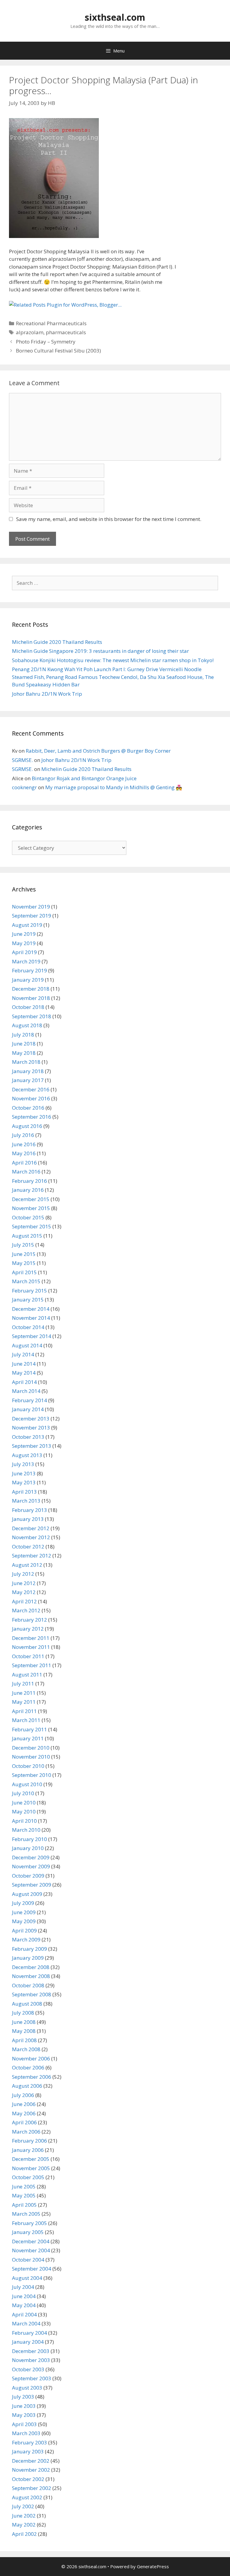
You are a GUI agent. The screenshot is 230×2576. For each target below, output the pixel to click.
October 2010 (28, 1766)
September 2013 (32, 1446)
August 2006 (27, 2086)
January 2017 (28, 1080)
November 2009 (31, 1866)
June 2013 (24, 1473)
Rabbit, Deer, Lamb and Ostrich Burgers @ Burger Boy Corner (98, 751)
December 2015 (31, 1199)
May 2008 (24, 2031)
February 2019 (29, 970)
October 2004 (28, 2260)
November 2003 (31, 2360)
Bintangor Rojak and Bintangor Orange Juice (84, 778)
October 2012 (28, 1547)
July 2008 (23, 2013)
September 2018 (32, 1016)
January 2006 (28, 2150)
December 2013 (31, 1419)
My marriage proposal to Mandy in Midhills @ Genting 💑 (114, 787)
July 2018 (23, 1035)
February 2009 (29, 1949)
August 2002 (27, 2497)
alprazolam (30, 332)
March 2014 (26, 1391)
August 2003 (27, 2388)
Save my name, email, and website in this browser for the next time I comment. (109, 519)
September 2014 (32, 1336)
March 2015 (26, 1281)
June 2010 (24, 1803)
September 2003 (32, 2378)
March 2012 (26, 1610)
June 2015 (24, 1254)
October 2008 (28, 1985)
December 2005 (31, 2159)
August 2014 (27, 1345)
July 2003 (23, 2397)
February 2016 (29, 1181)
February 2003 (29, 2442)
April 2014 (24, 1382)
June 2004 (24, 2296)
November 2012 (31, 1537)
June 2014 (24, 1364)
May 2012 (24, 1592)
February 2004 (29, 2333)
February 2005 (29, 2223)
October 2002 (28, 2479)
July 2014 (23, 1354)
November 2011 (31, 1647)
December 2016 (31, 1089)
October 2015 (28, 1217)
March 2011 (26, 1720)
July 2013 (23, 1464)
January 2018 (28, 1071)
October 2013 (28, 1437)
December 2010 (31, 1748)
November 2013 (31, 1428)
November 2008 (31, 1976)
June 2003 (24, 2406)
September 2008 (32, 1994)
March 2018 (26, 1062)
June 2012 (24, 1583)
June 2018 (24, 1044)
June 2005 (24, 2186)
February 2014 (29, 1400)
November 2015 (31, 1208)
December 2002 (31, 2461)
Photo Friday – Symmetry (46, 342)
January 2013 (28, 1519)
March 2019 (26, 961)
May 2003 (24, 2415)
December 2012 (31, 1528)
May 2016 (24, 1153)
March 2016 (26, 1172)
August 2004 (27, 2278)
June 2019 (24, 934)
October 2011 (28, 1656)
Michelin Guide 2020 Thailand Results (57, 642)
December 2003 (31, 2351)
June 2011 (24, 1693)
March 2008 (26, 2049)
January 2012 (28, 1629)
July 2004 (23, 2287)
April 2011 (24, 1711)
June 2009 (24, 1912)
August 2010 (27, 1784)
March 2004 (26, 2323)
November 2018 (31, 998)
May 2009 (24, 1921)
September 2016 (32, 1117)
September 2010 (32, 1775)
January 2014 (28, 1409)
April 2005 (24, 2205)
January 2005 (28, 2232)
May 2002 (24, 2525)
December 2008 (31, 1967)
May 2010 (24, 1812)
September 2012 (32, 1556)
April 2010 (24, 1821)
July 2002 (23, 2506)
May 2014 (24, 1373)
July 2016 (23, 1135)
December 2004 (31, 2241)
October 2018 (28, 1007)
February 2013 (29, 1510)
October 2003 (28, 2369)
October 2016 (28, 1108)
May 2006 (24, 2113)
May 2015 (24, 1263)
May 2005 (24, 2195)
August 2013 (27, 1455)
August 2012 (27, 1565)
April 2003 (24, 2424)
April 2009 (24, 1931)
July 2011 (23, 1684)
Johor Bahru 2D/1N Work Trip (47, 694)
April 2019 (24, 952)
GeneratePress (153, 2566)
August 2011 (27, 1675)
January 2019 (28, 980)
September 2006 (32, 2077)
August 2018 (27, 1025)
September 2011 (32, 1665)
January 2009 (28, 1958)
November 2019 (31, 907)
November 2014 (31, 1318)
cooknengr (24, 787)
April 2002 (24, 2534)
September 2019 (32, 916)
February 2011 (29, 1729)
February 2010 (29, 1839)
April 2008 (24, 2040)
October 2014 (28, 1327)
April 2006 (24, 2122)
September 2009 (32, 1885)
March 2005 (26, 2214)
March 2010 (26, 1830)
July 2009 (23, 1903)
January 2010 (28, 1848)
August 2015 (27, 1236)
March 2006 (26, 2132)
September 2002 (32, 2488)
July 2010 (23, 1793)
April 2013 (24, 1492)
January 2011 (28, 1738)
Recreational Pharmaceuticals (51, 323)
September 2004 (32, 2269)
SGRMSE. (22, 760)
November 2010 (31, 1757)
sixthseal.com (115, 17)
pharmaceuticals (66, 332)
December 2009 (31, 1857)
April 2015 (24, 1272)
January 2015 (28, 1300)
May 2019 (24, 943)
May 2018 (24, 1053)
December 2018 (31, 989)
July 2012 (23, 1574)
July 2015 (23, 1245)
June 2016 (24, 1144)
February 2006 (29, 2141)
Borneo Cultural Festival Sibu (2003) (58, 351)
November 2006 (31, 2058)
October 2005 (28, 2177)
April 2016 (24, 1163)
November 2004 (31, 2250)
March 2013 (26, 1501)
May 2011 (24, 1702)
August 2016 (27, 1126)
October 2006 (28, 2067)
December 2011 (31, 1638)
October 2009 (28, 1876)
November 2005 (31, 2168)
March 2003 (26, 2433)
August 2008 (27, 2004)
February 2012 (29, 1620)
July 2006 (23, 2095)
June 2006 (24, 2104)
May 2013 (24, 1482)
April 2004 (24, 2314)
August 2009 (27, 1894)
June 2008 (24, 2022)
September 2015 (32, 1226)
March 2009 (26, 1939)
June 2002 (24, 2516)
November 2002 (31, 2470)
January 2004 (28, 2342)
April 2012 (24, 1601)
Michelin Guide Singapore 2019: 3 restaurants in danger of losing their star (100, 651)
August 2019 (27, 925)
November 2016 (31, 1098)
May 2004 (24, 2305)
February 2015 (29, 1291)
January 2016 (28, 1190)
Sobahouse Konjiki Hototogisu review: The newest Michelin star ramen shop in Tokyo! (113, 660)
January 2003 (28, 2451)
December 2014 (31, 1309)
